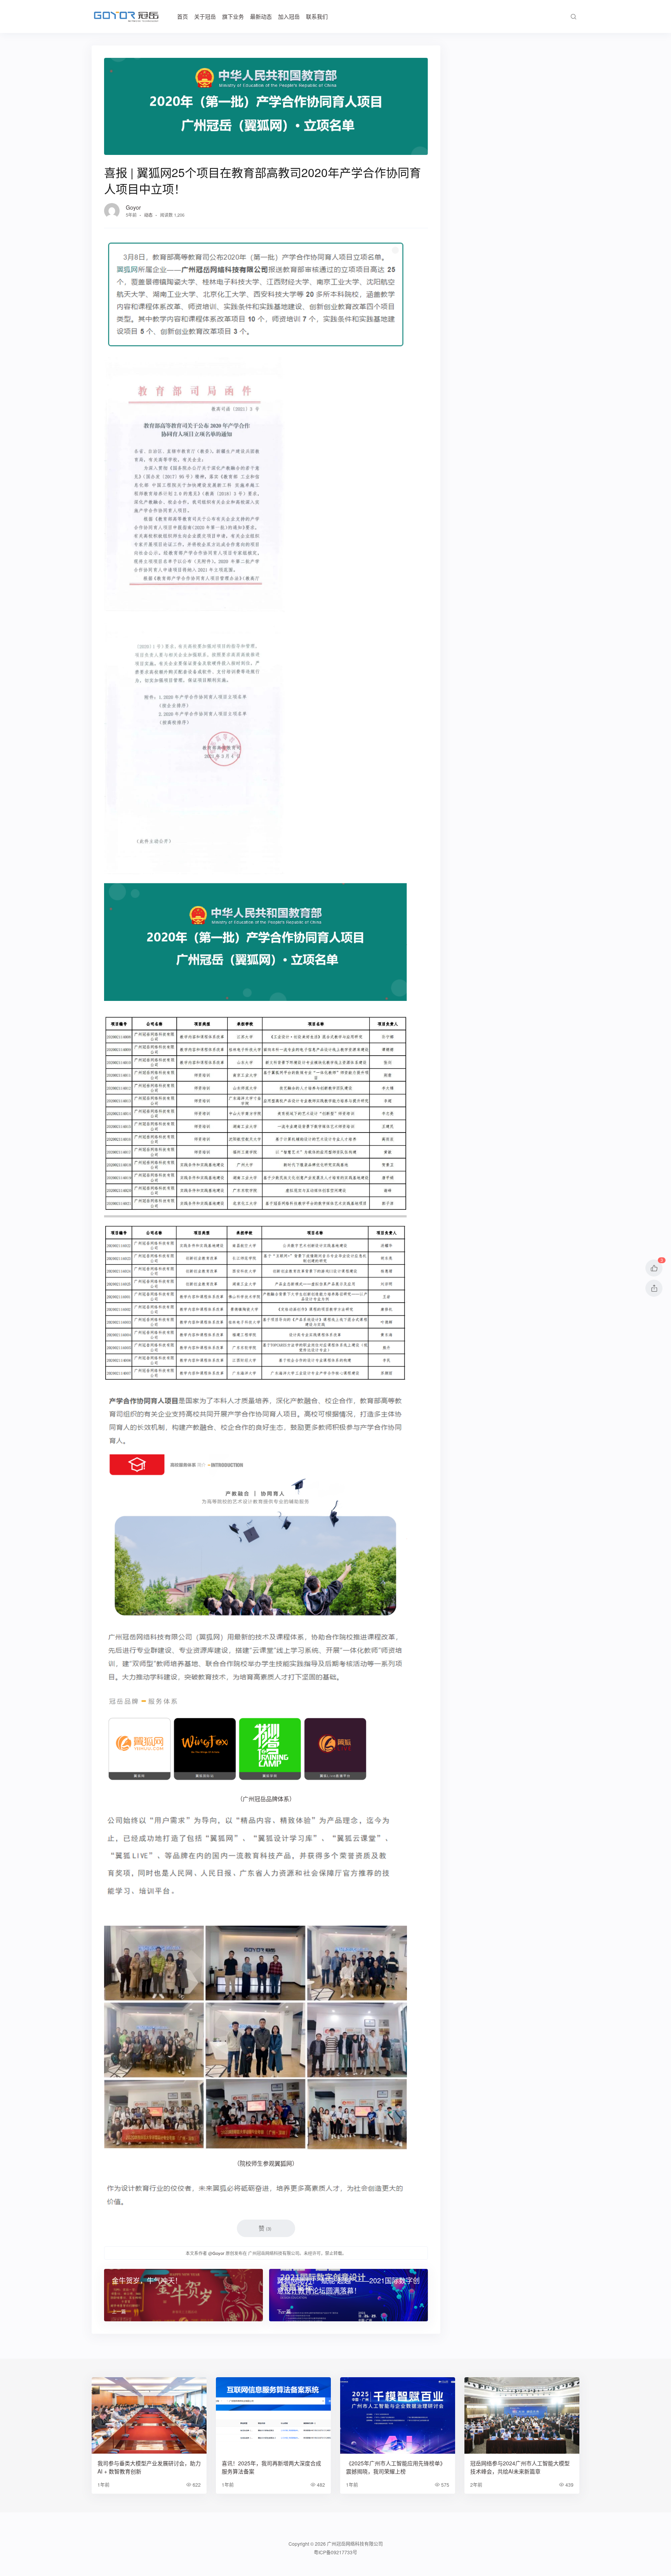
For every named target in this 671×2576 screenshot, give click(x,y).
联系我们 (317, 16)
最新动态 (261, 16)
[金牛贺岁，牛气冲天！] (183, 2295)
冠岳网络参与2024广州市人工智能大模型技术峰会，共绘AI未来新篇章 (520, 2467)
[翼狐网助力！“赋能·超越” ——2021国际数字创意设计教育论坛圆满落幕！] (349, 2295)
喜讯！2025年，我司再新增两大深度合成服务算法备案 (271, 2467)
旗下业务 (233, 16)
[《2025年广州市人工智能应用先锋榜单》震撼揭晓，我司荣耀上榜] (398, 2415)
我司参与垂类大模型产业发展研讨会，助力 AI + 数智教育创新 (149, 2467)
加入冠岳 (289, 16)
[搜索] (573, 17)
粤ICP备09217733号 (335, 2552)
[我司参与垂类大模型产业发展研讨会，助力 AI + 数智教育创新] (149, 2415)
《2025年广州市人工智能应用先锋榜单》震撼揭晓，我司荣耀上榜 (396, 2467)
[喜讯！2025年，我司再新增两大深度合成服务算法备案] (273, 2415)
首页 (183, 16)
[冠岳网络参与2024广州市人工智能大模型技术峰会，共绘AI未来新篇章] (522, 2415)
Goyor (133, 207)
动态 (148, 215)
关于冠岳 (205, 16)
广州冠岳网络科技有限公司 (355, 2544)
